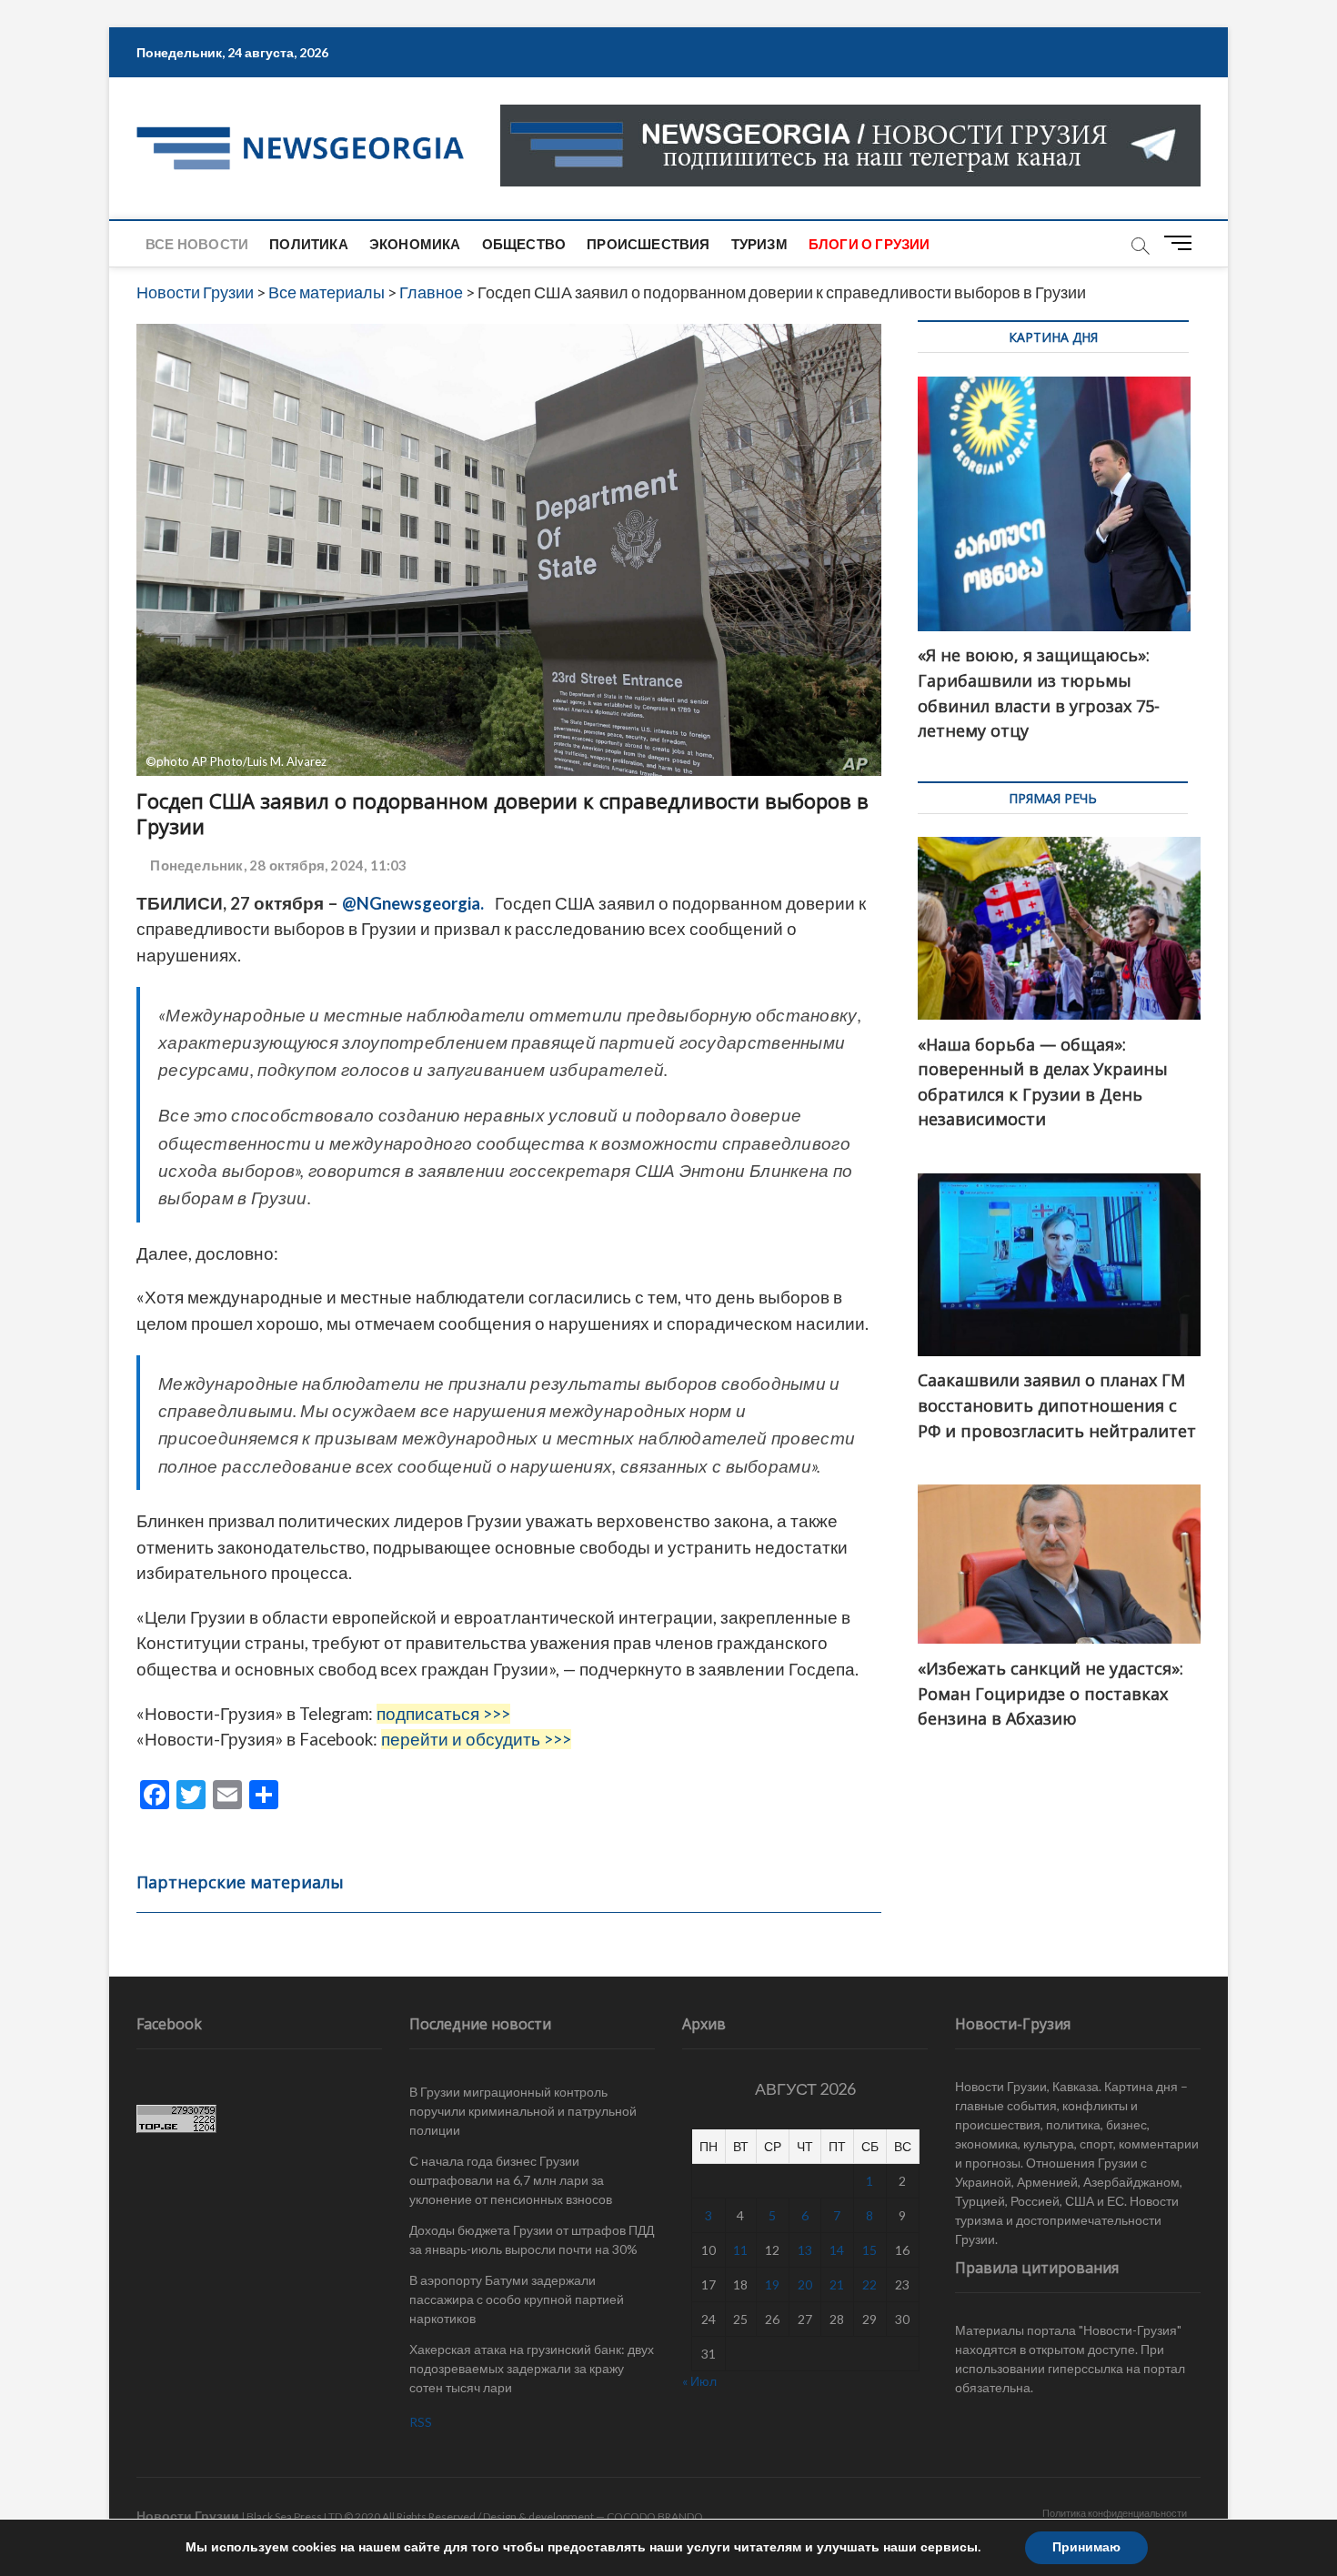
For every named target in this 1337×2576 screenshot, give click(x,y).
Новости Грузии (188, 2516)
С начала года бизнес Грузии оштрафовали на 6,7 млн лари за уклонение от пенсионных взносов (511, 2180)
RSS (421, 2422)
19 (772, 2284)
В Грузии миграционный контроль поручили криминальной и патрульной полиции (523, 2111)
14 (837, 2250)
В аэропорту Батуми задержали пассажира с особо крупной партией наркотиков (517, 2299)
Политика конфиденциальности (1115, 2513)
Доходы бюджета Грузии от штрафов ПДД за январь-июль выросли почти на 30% (532, 2239)
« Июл (699, 2381)
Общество (524, 244)
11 (740, 2250)
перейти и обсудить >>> (476, 1739)
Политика (309, 244)
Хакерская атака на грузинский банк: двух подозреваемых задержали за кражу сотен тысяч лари (532, 2368)
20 (805, 2284)
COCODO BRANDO (655, 2516)
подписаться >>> (443, 1714)
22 (870, 2284)
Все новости (197, 244)
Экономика (415, 244)
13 (805, 2250)
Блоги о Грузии (870, 244)
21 (837, 2284)
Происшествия (648, 244)
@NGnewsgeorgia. (413, 903)
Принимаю (1086, 2547)
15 (870, 2250)
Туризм (759, 244)
